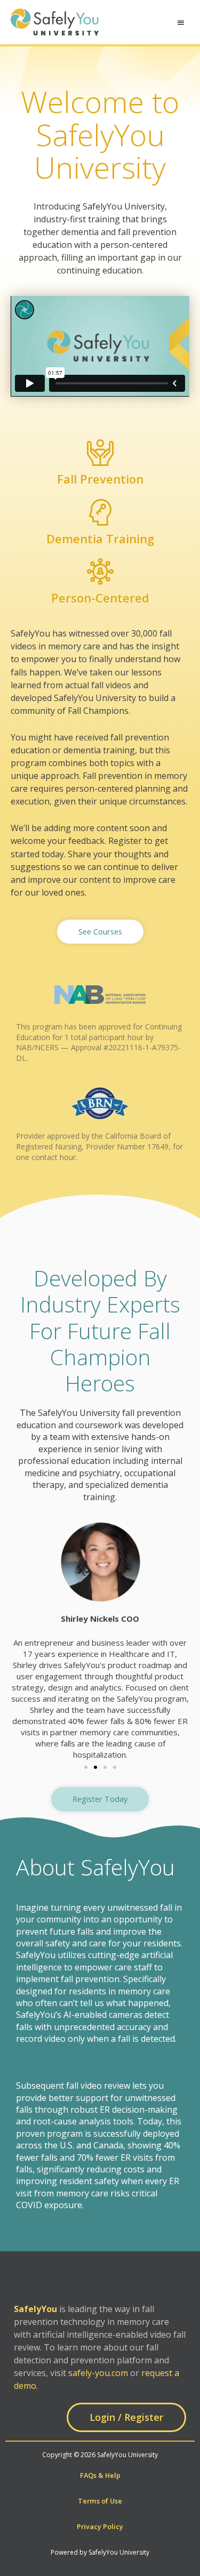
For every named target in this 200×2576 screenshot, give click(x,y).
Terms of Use (100, 2501)
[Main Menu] (181, 23)
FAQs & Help (100, 2475)
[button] (100, 932)
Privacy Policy (100, 2526)
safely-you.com (98, 2373)
